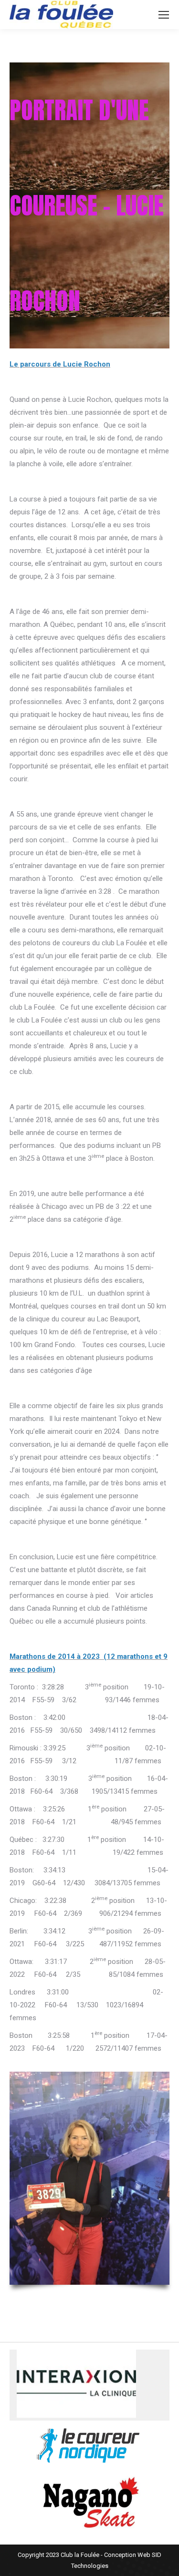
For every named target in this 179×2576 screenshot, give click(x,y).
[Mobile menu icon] (164, 15)
